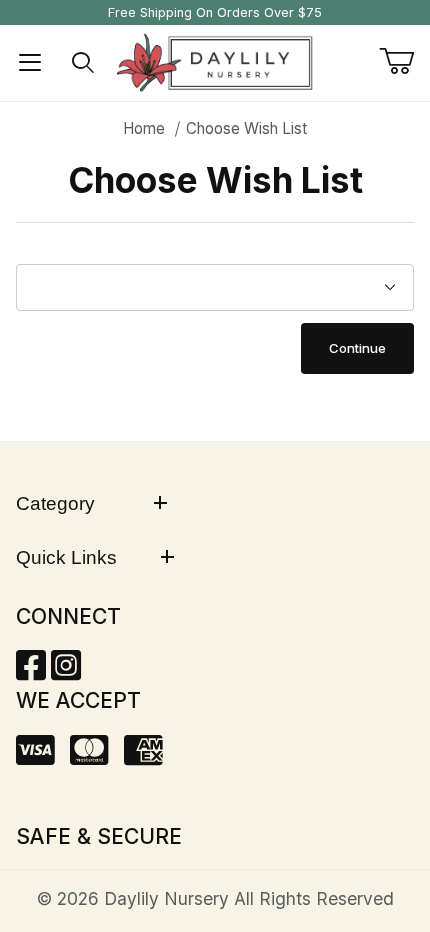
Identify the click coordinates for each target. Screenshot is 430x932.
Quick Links (66, 557)
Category (55, 503)
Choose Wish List (246, 128)
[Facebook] (31, 671)
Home (144, 128)
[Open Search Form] (83, 63)
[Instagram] (66, 671)
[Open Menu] (30, 63)
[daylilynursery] (214, 61)
